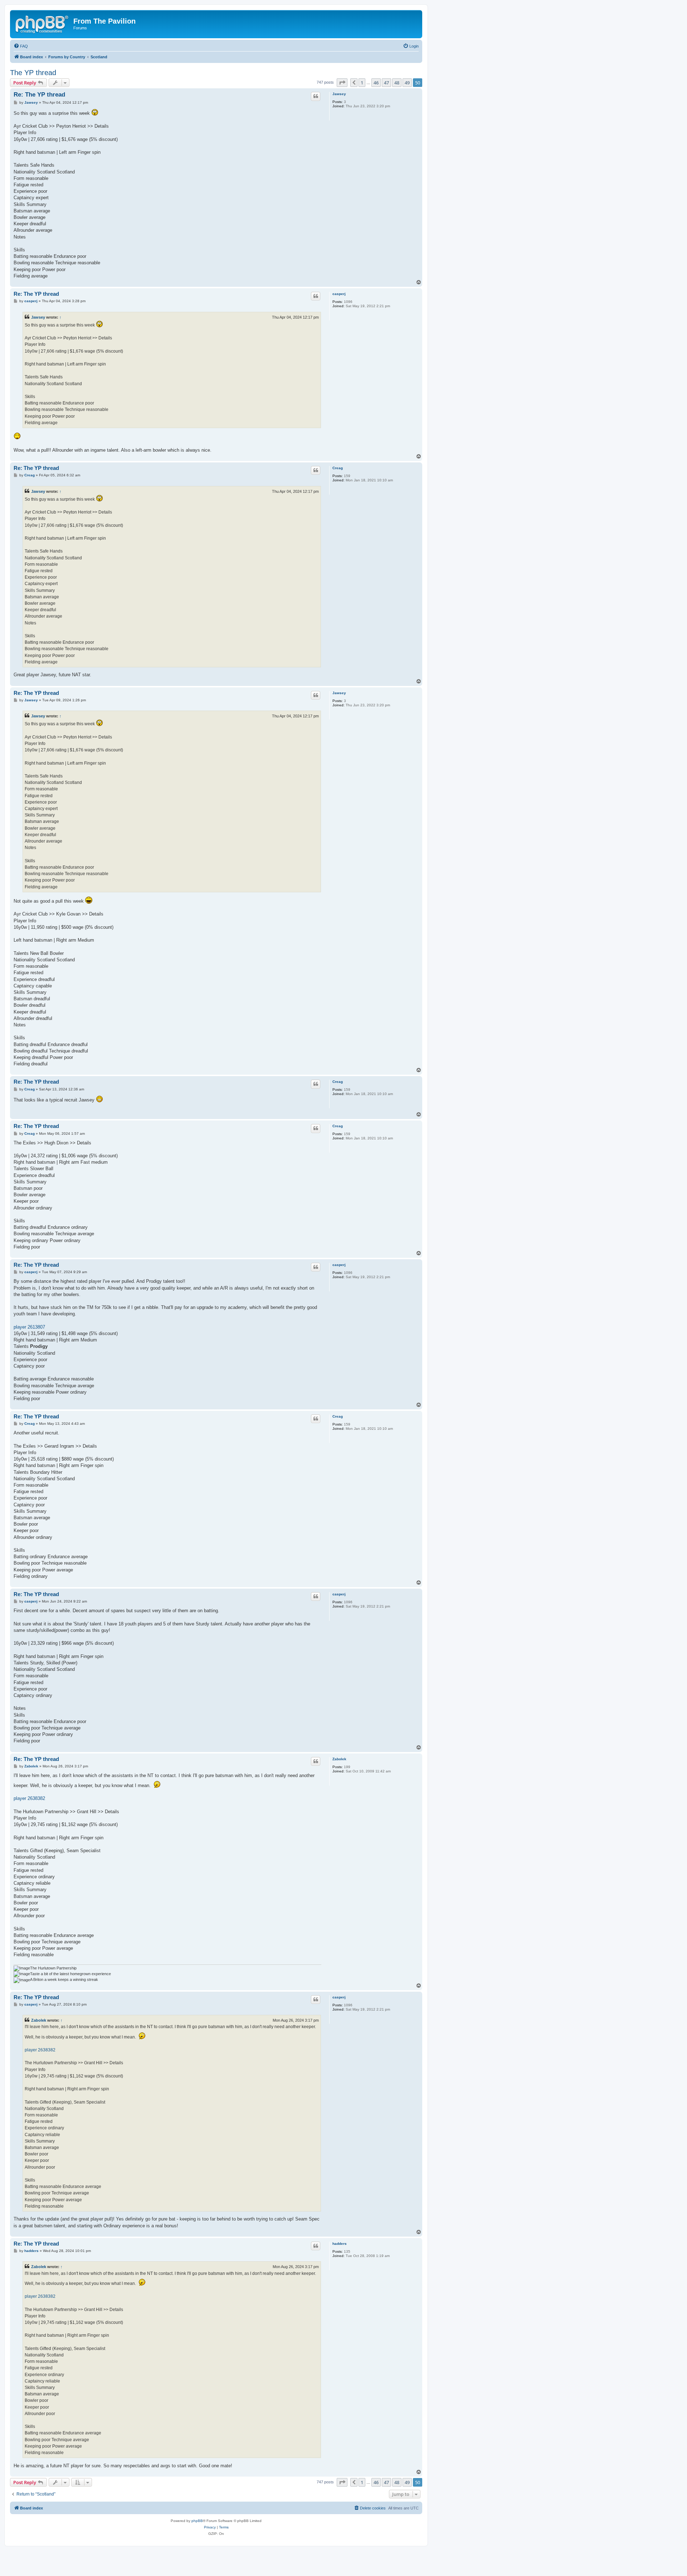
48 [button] (397, 83)
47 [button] (386, 83)
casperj (339, 294)
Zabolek (339, 1759)
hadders (340, 2244)
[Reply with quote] (316, 96)
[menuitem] (21, 46)
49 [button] (407, 83)
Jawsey (339, 94)
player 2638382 (29, 1798)
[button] (342, 83)
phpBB (197, 2521)
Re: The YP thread (39, 95)
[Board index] (43, 23)
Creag (338, 468)
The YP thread (33, 73)
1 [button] (362, 83)
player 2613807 (29, 1327)
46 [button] (376, 83)
